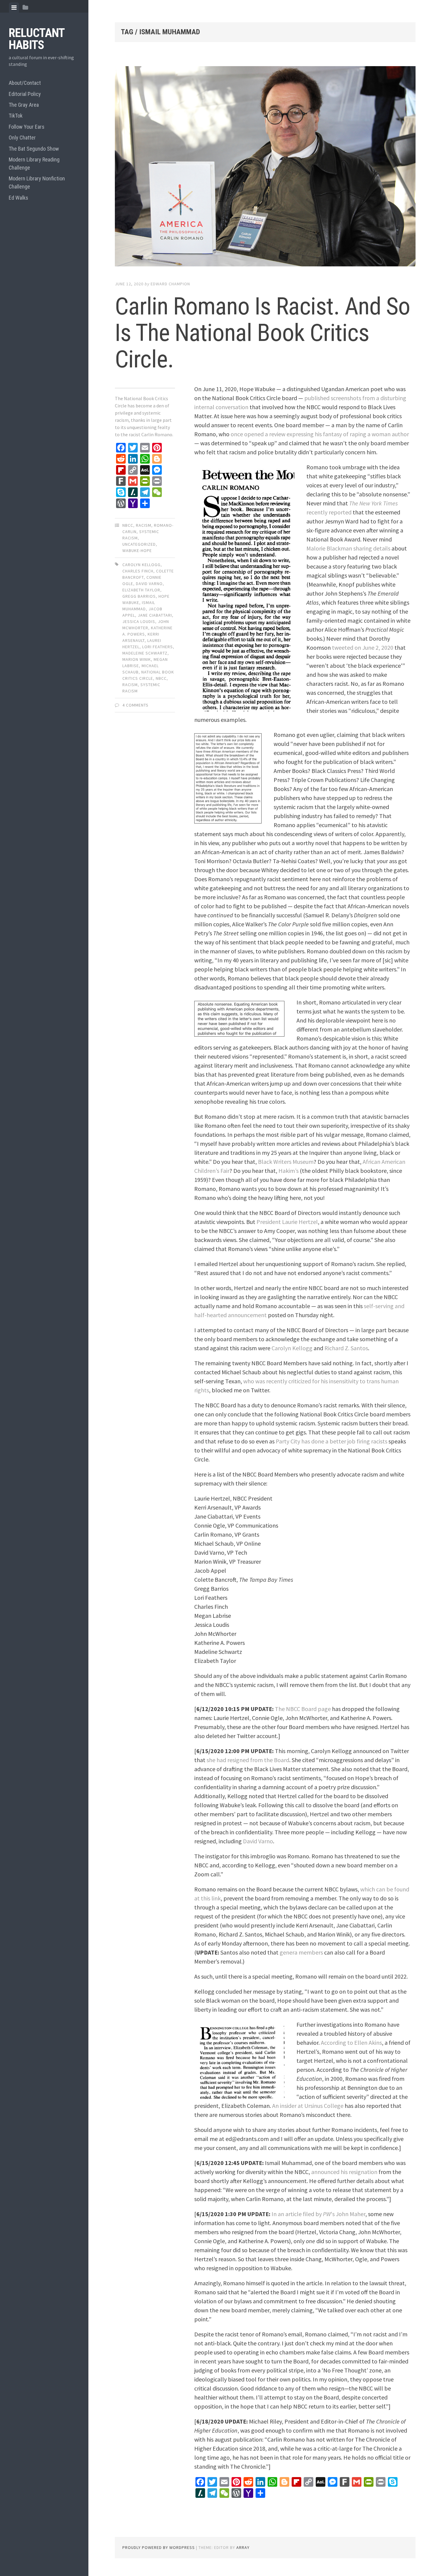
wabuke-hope (137, 550)
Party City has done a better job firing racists (331, 1441)
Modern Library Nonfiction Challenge (37, 182)
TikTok (16, 116)
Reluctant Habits (37, 39)
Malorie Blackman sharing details (348, 548)
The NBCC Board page (303, 1709)
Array (243, 2547)
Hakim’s (289, 1171)
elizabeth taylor (141, 590)
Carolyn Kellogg (292, 1348)
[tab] (14, 8)
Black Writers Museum (286, 1162)
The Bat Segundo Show (34, 149)
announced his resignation (344, 2172)
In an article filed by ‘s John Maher (318, 2214)
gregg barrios (139, 596)
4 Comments (135, 705)
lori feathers (158, 647)
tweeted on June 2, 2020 (363, 647)
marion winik (137, 659)
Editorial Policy (25, 94)
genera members (301, 1952)
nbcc (128, 525)
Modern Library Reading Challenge (34, 164)
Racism (144, 525)
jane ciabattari (155, 615)
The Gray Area (24, 105)
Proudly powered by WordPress (159, 2547)
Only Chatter (22, 138)
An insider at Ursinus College (308, 2106)
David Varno (258, 1841)
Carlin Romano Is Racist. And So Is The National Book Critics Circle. (262, 333)
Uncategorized (139, 544)
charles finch (138, 571)
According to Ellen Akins (351, 2042)
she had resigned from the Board (248, 1760)
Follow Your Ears (27, 127)
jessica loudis (139, 621)
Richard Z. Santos (346, 1348)
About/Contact (25, 83)
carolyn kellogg (141, 565)
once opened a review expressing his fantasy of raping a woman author (320, 434)
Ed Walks (18, 198)
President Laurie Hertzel (287, 1222)
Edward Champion (170, 284)
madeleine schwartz (145, 653)
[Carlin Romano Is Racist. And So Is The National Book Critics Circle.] (265, 167)
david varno (149, 584)
